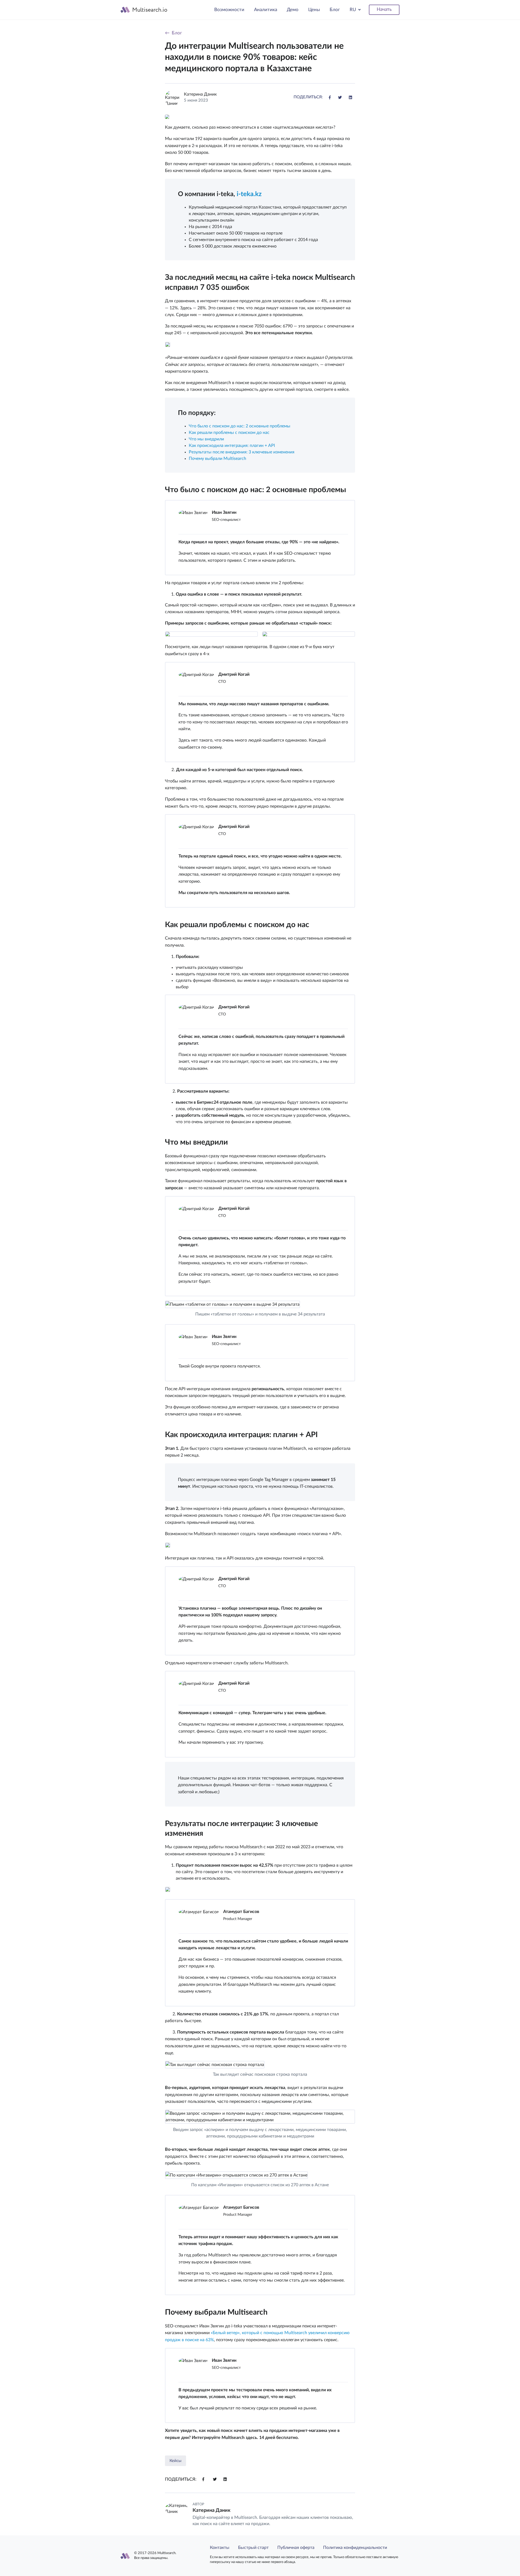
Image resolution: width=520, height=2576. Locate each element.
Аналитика (266, 10)
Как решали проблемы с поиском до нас (229, 433)
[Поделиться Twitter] (340, 97)
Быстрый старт (253, 2548)
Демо (293, 10)
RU (353, 10)
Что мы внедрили (206, 439)
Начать (384, 9)
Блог (335, 10)
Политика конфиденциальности (355, 2548)
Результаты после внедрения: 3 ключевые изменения (242, 452)
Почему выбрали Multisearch (217, 459)
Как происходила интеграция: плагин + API (232, 446)
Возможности (229, 10)
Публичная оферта (296, 2548)
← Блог (173, 33)
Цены (314, 10)
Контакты (220, 2548)
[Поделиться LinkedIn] (350, 97)
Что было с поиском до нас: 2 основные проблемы (240, 426)
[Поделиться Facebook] (330, 97)
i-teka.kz (249, 194)
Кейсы (175, 2461)
